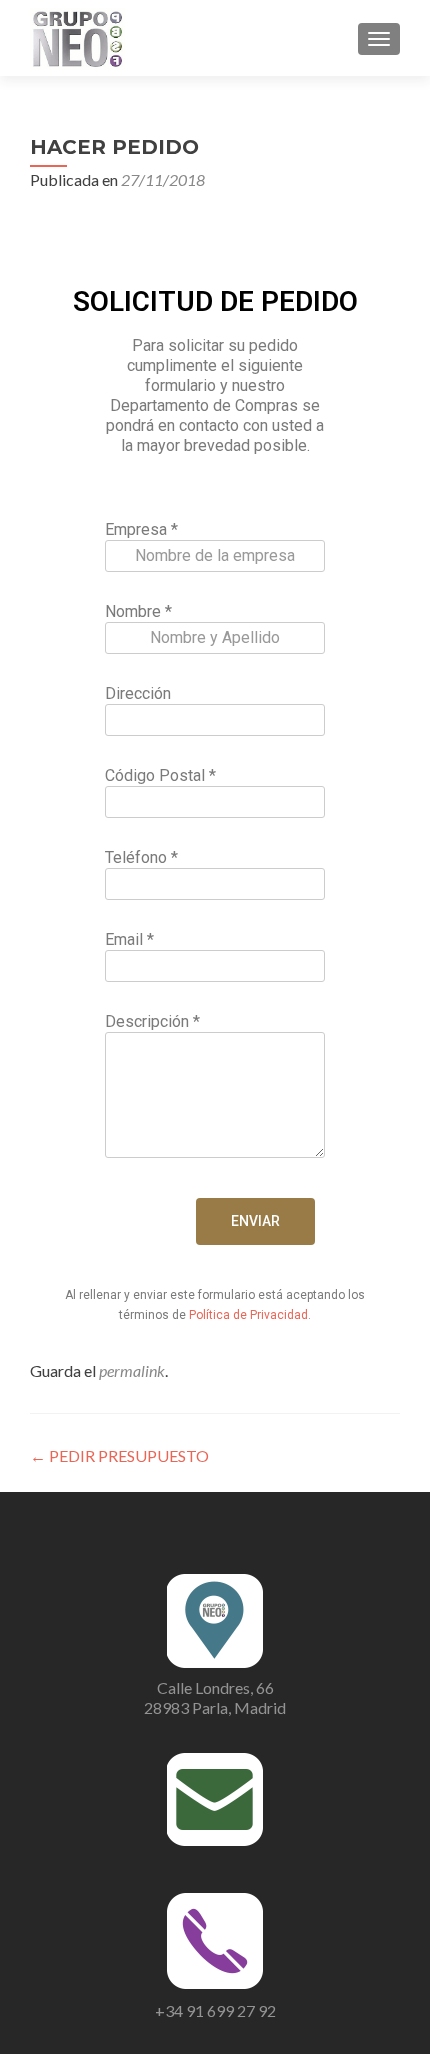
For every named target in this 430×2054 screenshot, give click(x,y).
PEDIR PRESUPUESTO (119, 1455)
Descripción (152, 1021)
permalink (132, 1370)
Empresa (141, 529)
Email (129, 939)
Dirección (138, 693)
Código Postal (160, 775)
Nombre (138, 611)
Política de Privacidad (248, 1315)
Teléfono (141, 857)
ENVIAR (255, 1221)
